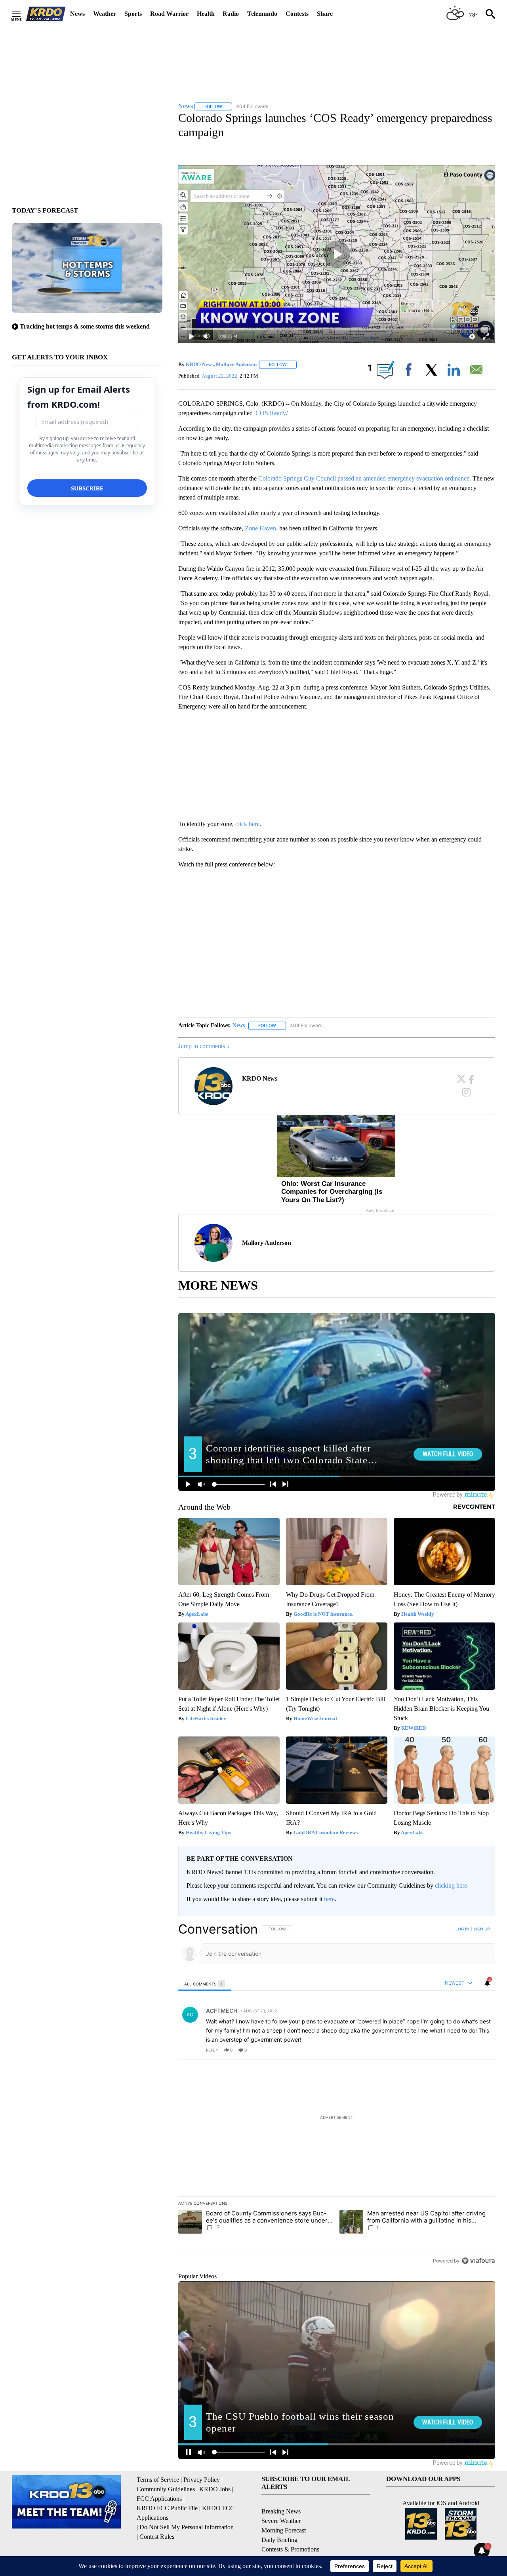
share (464, 2050)
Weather (105, 14)
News (77, 14)
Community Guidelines (166, 2489)
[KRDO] (46, 14)
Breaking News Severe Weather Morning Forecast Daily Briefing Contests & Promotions (290, 2530)
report (482, 2050)
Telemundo (262, 14)
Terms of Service (158, 2480)
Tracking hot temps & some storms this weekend (85, 326)
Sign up (482, 1929)
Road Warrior (169, 14)
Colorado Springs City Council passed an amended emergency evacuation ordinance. (365, 478)
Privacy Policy (202, 2480)
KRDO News (200, 364)
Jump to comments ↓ (204, 1046)
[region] (337, 2095)
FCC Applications (159, 2499)
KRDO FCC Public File (167, 2508)
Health (206, 14)
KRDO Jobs (215, 2489)
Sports (133, 14)
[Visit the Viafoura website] (478, 2261)
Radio (231, 14)
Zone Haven (260, 528)
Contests (297, 14)
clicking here (451, 1885)
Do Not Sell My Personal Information (187, 2527)
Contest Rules (157, 2537)
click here (247, 824)
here (329, 1899)
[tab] (205, 1984)
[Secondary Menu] (22, 14)
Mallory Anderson (236, 364)
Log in (462, 1929)
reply (212, 2050)
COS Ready (271, 413)
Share (325, 14)
